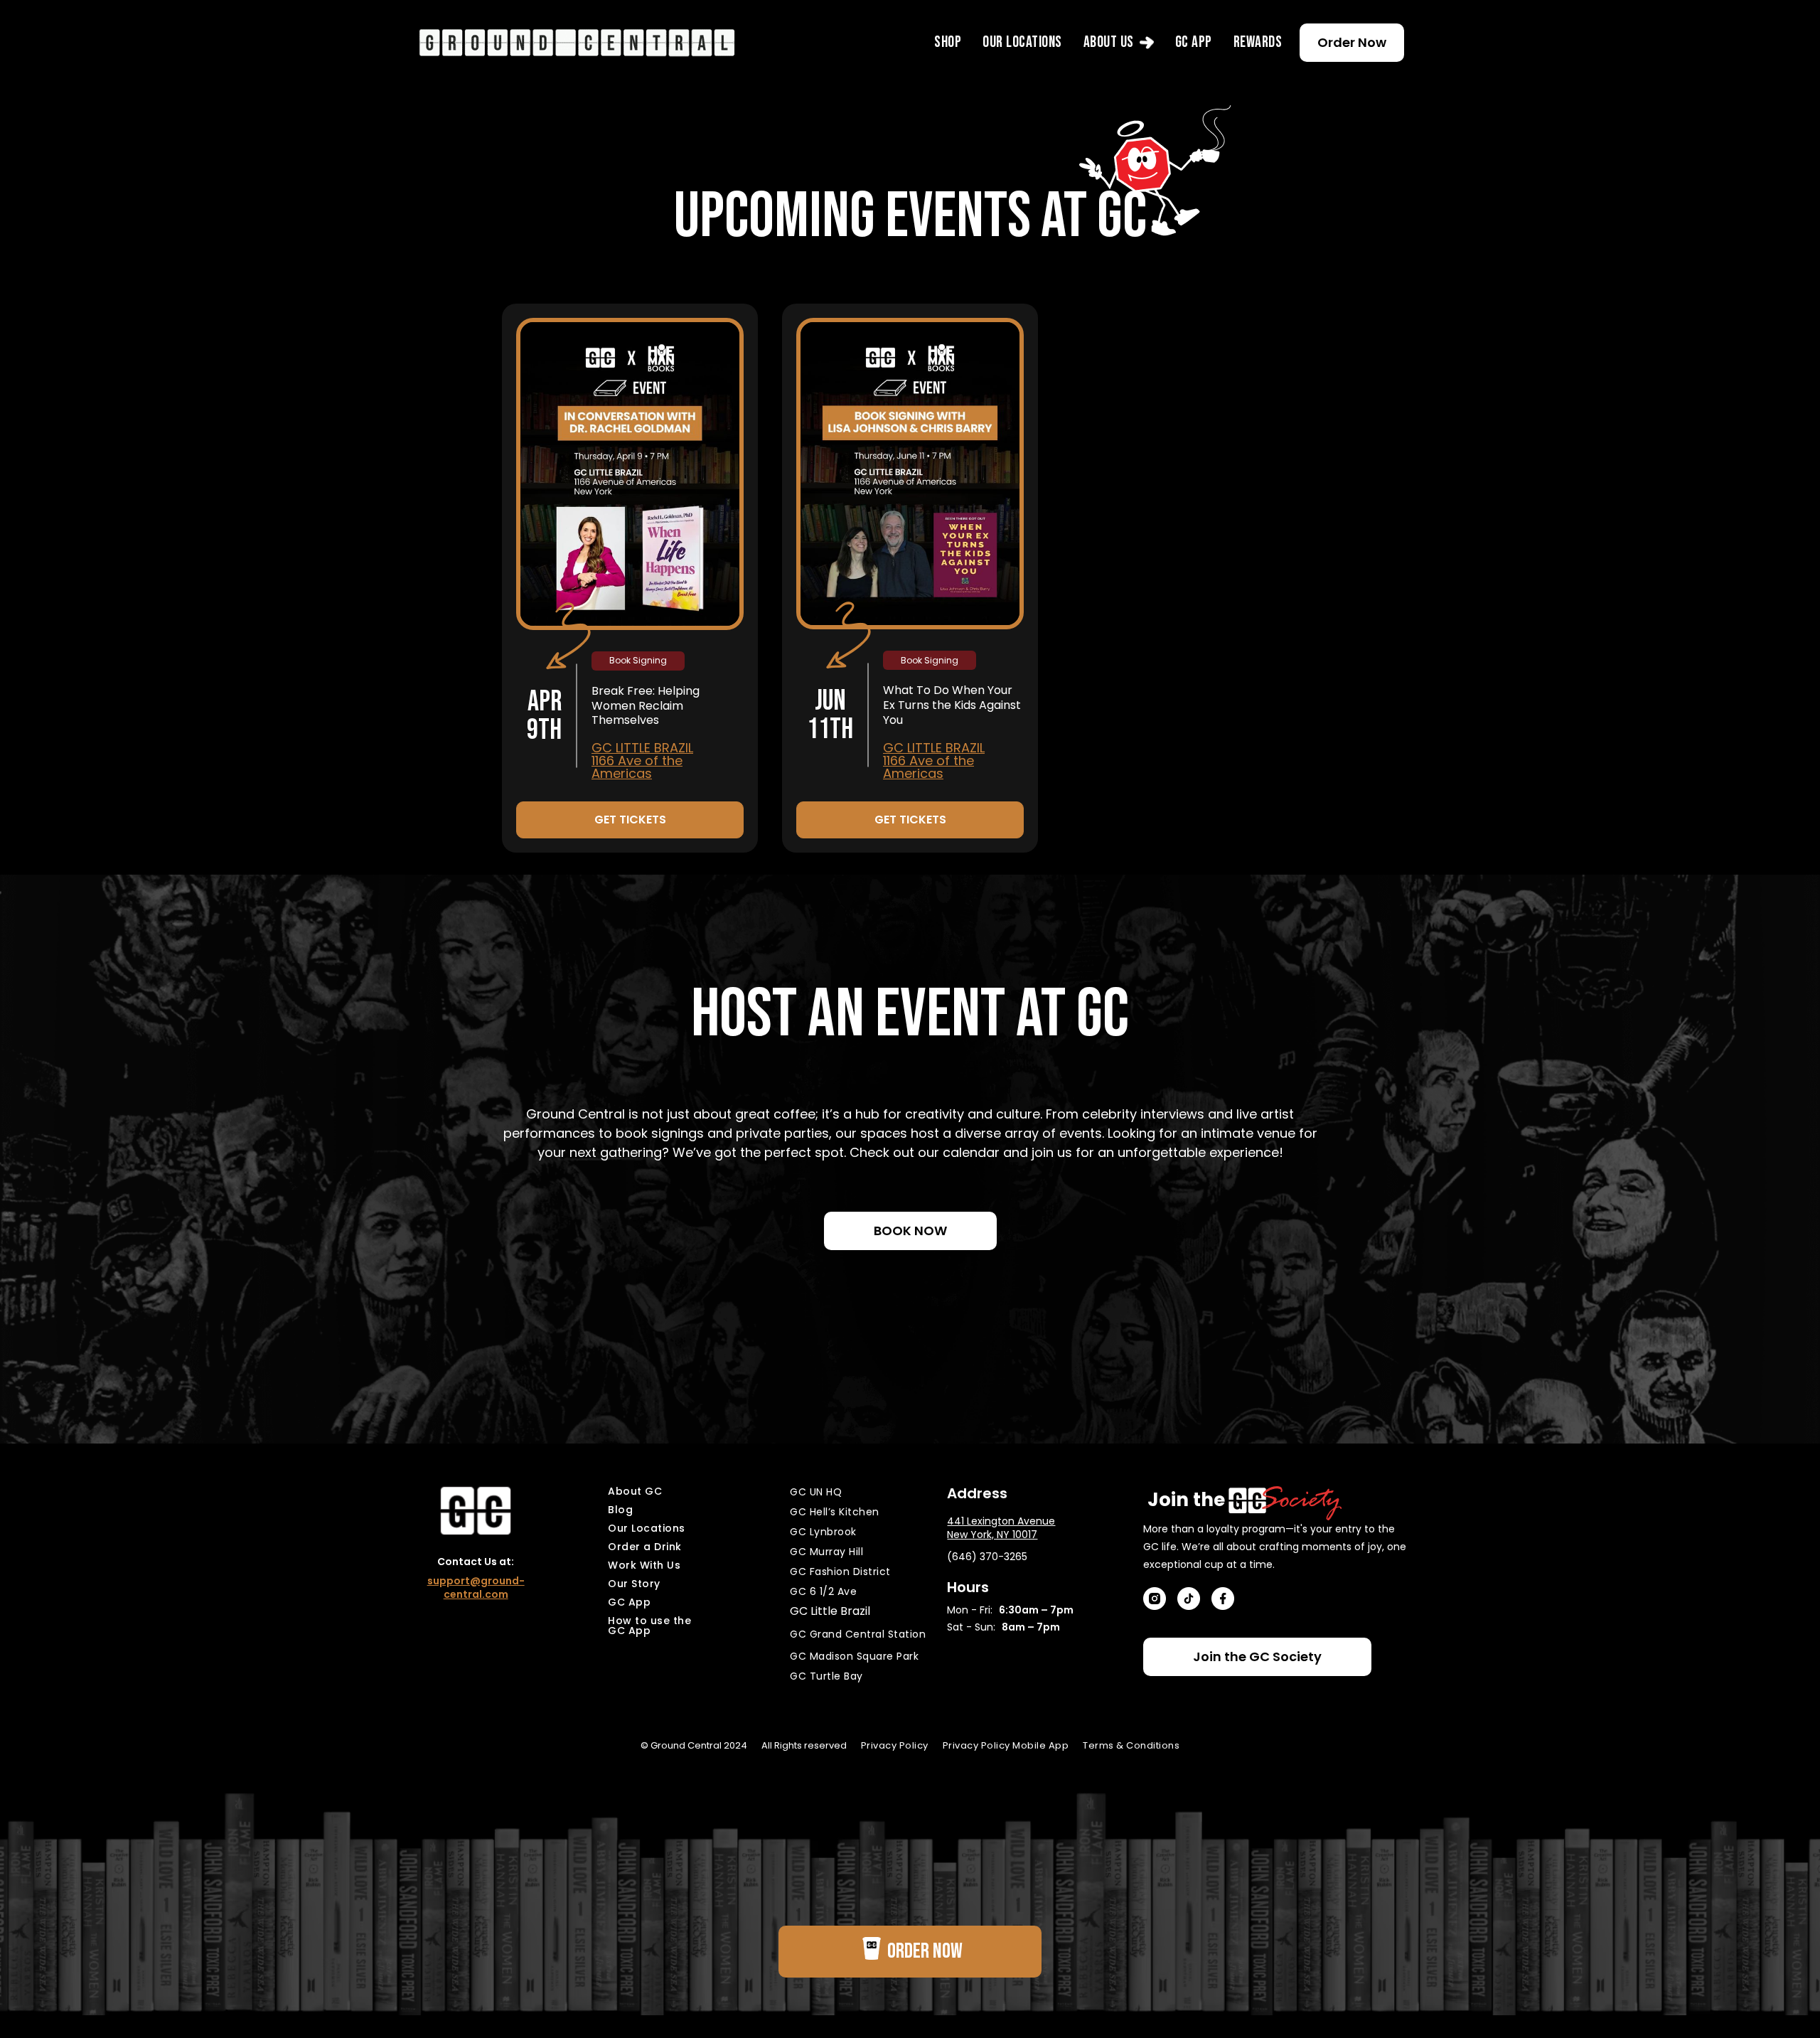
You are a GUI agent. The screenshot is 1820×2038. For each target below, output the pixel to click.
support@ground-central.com (476, 1588)
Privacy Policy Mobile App (1006, 1745)
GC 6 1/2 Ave (823, 1591)
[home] (577, 42)
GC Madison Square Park (854, 1656)
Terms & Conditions (1131, 1745)
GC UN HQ (816, 1492)
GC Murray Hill (826, 1552)
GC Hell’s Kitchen (835, 1512)
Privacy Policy (895, 1745)
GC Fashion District (840, 1572)
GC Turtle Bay (826, 1676)
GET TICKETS (630, 820)
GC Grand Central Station (858, 1634)
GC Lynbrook (823, 1532)
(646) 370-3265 (987, 1557)
